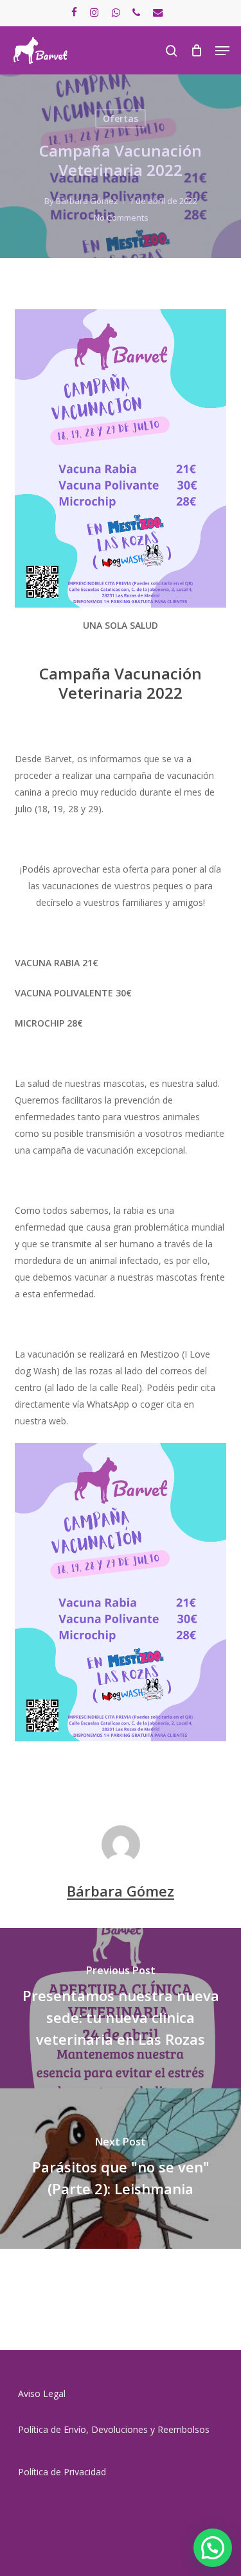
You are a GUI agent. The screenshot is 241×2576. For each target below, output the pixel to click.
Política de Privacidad (62, 2472)
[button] (222, 51)
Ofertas (121, 118)
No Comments (121, 218)
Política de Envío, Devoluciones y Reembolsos (114, 2429)
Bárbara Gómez (87, 201)
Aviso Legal (42, 2393)
